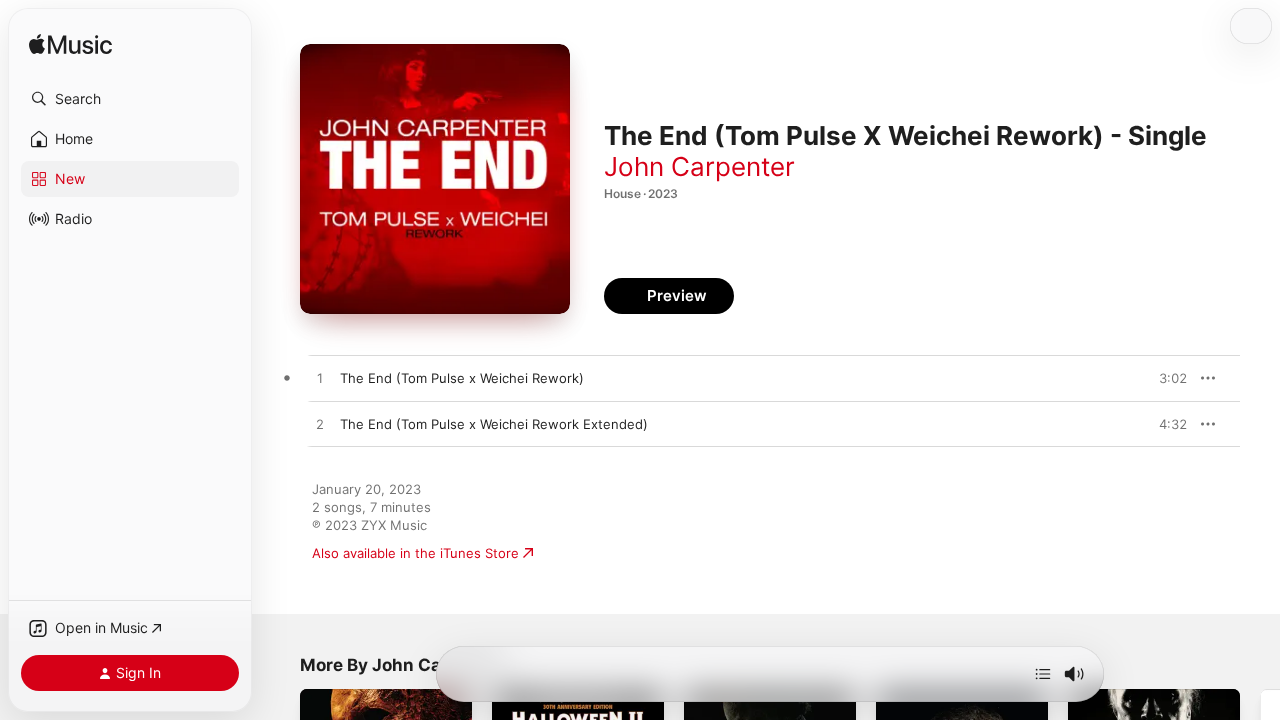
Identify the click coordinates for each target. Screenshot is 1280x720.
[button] (130, 99)
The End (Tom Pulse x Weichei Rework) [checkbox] (462, 378)
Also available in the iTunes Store (415, 553)
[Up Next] (1043, 674)
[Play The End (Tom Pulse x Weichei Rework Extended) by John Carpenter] (320, 425)
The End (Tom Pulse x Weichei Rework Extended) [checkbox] (494, 424)
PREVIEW (1165, 378)
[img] (70, 45)
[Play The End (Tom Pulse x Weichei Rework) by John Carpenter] (320, 379)
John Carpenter (699, 166)
